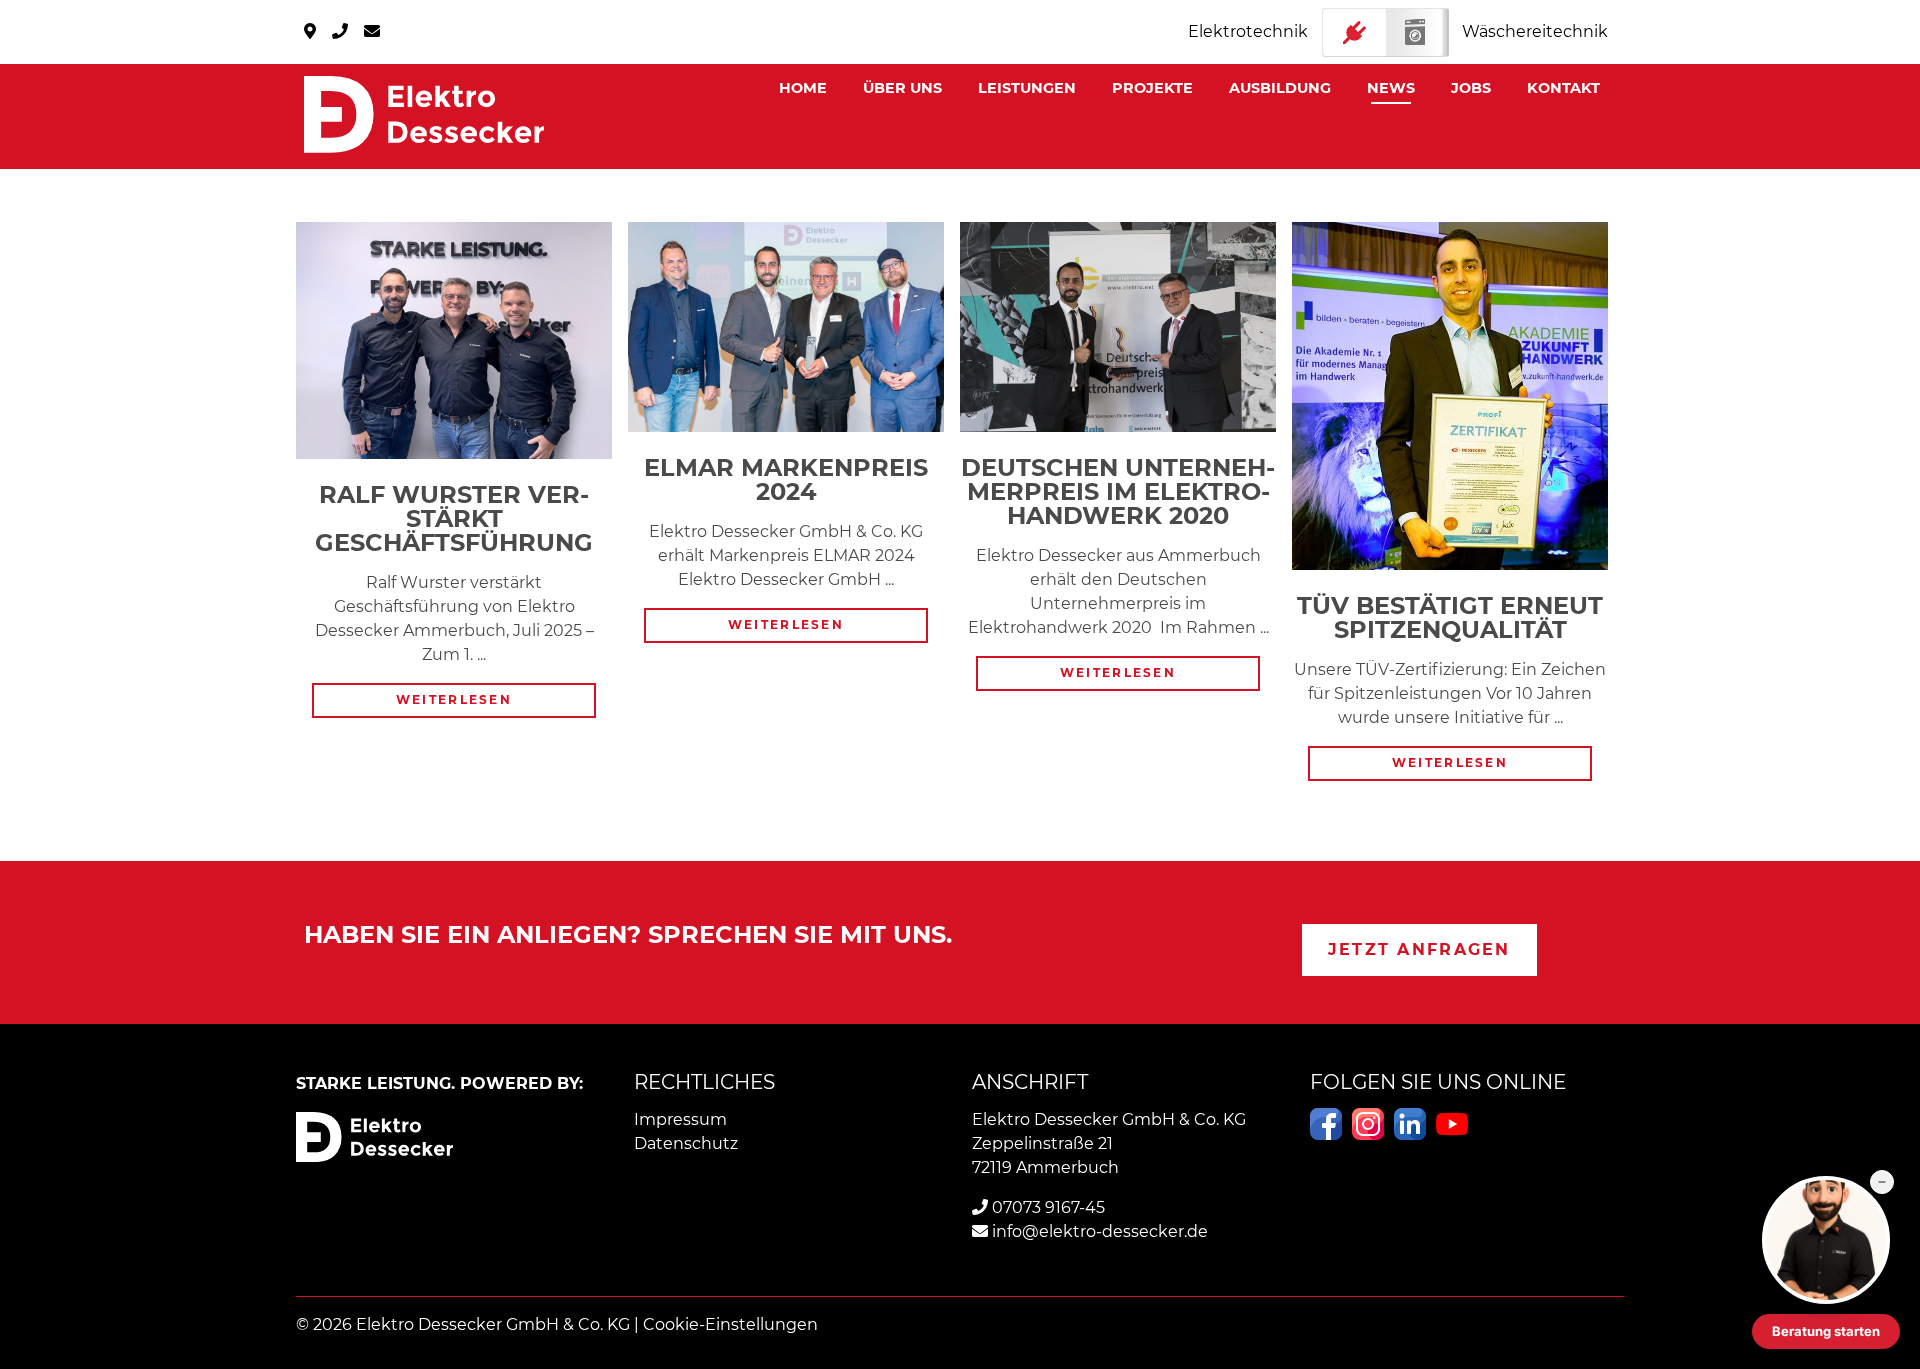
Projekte (1152, 88)
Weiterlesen (477, 702)
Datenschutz (686, 1143)
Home (803, 88)
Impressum (680, 1119)
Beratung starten (1826, 1331)
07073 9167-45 (1046, 1207)
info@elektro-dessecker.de (1098, 1231)
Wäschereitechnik (1535, 31)
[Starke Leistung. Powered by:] (424, 114)
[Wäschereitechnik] (1385, 32)
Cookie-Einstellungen (730, 1324)
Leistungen (1027, 88)
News (1391, 88)
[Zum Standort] (310, 32)
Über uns (902, 88)
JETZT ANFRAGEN (1419, 949)
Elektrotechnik (1248, 31)
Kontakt (1563, 88)
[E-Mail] (372, 32)
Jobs (1471, 88)
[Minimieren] (1882, 1182)
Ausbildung (1280, 88)
